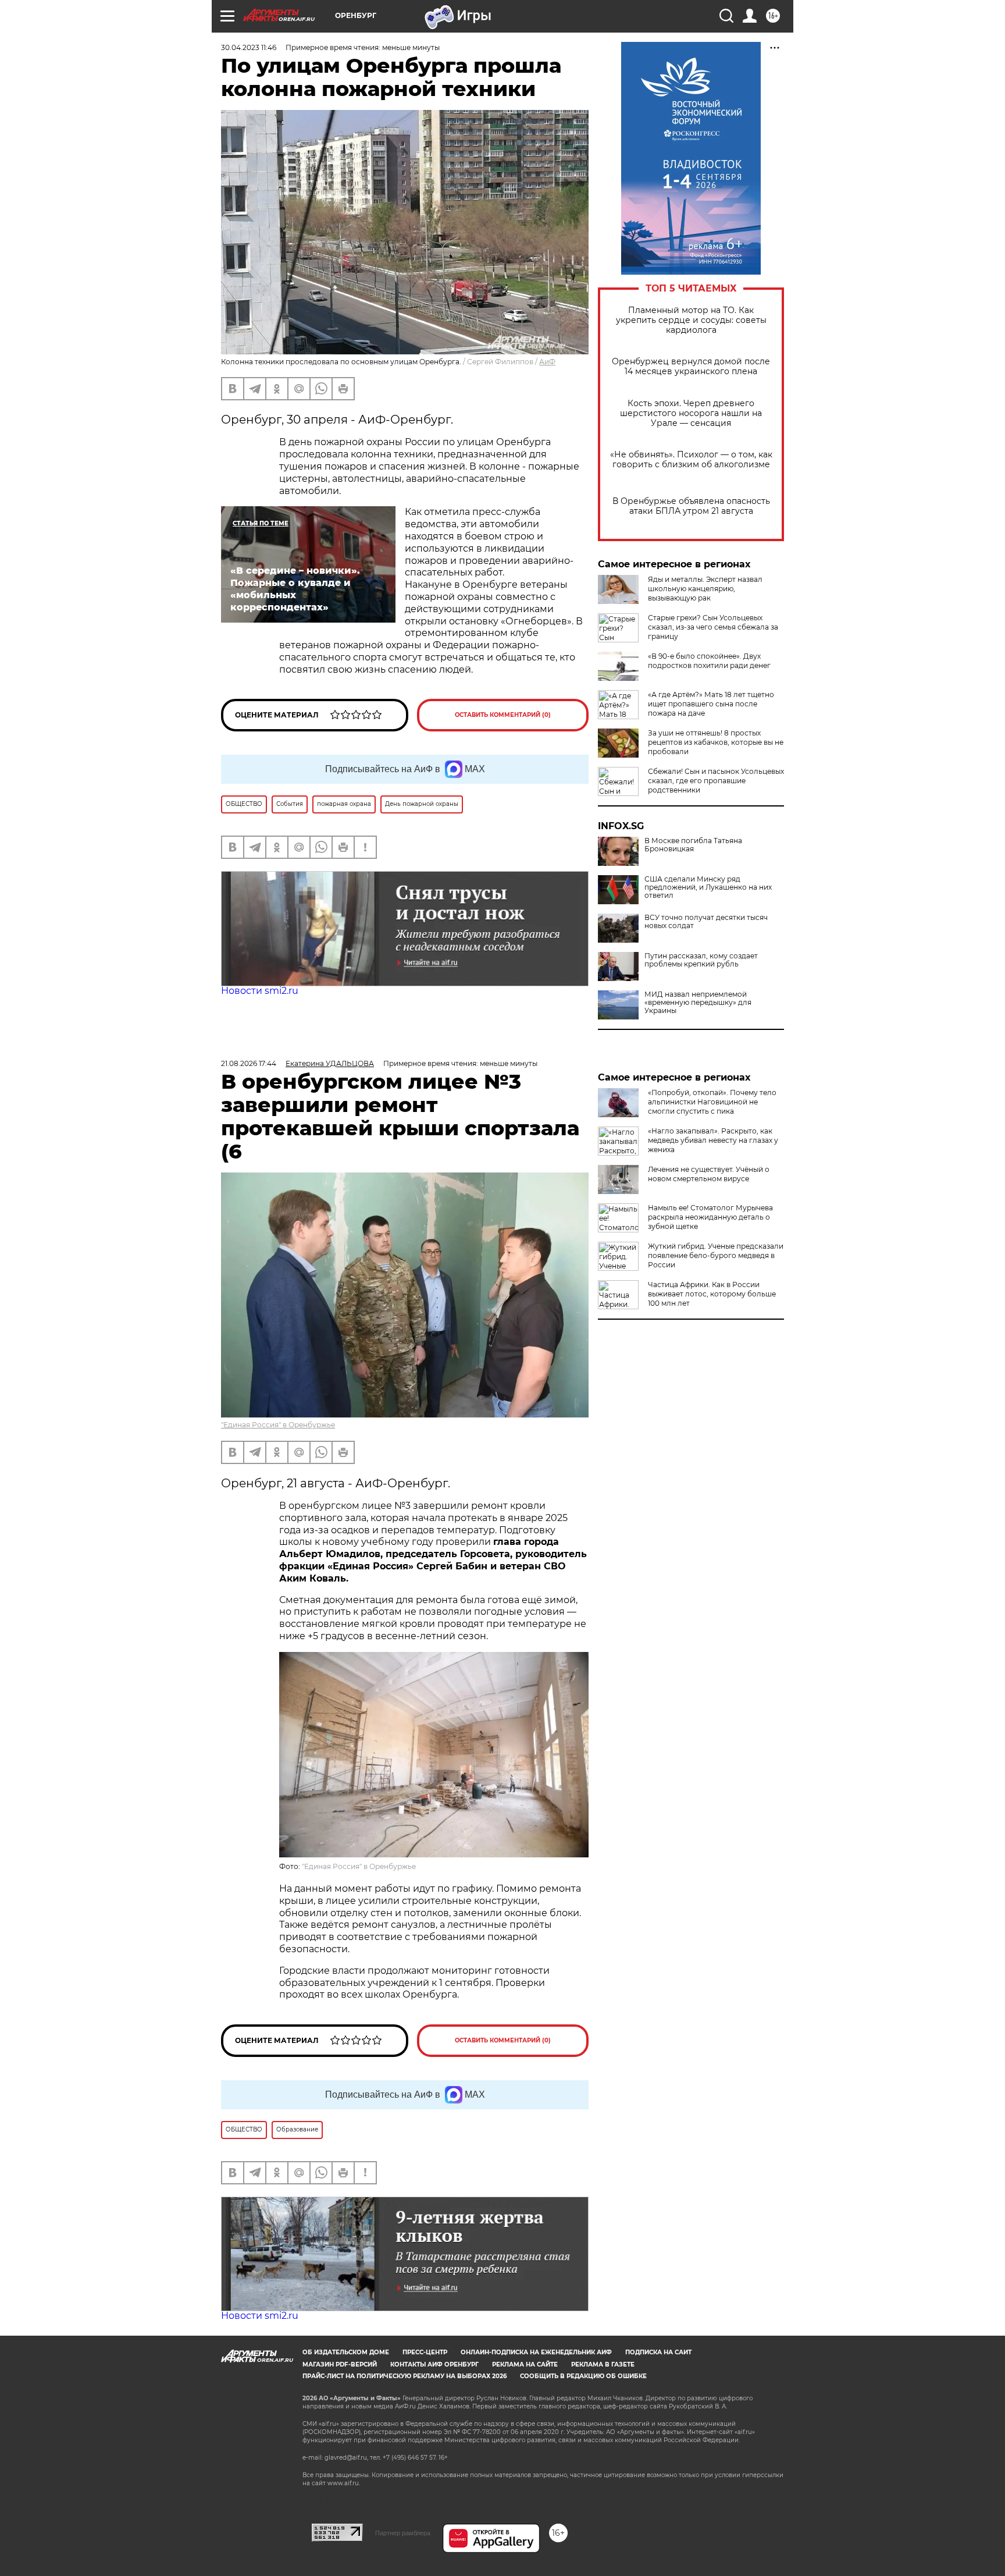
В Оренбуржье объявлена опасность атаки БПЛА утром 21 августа (691, 506)
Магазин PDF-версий (340, 2364)
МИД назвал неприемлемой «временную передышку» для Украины (698, 1003)
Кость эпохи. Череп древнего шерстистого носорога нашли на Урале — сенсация (691, 413)
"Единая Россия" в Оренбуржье (278, 1425)
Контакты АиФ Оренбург (434, 2364)
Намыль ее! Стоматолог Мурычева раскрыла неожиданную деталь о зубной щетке (710, 1217)
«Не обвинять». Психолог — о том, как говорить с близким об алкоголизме (691, 460)
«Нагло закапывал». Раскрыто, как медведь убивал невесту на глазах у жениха (713, 1140)
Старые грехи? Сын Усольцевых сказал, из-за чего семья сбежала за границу (713, 627)
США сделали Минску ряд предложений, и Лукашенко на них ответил (708, 887)
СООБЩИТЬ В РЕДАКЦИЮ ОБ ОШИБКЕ (583, 2376)
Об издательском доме (346, 2352)
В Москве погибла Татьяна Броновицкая (693, 845)
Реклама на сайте (525, 2364)
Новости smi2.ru (260, 991)
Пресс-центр (425, 2352)
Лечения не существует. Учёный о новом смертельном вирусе (709, 1174)
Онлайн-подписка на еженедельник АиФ (536, 2352)
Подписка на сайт (658, 2352)
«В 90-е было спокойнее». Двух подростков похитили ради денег (709, 661)
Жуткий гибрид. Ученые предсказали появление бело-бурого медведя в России (716, 1255)
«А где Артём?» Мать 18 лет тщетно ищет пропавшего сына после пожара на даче (711, 704)
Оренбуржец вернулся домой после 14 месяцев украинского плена (691, 367)
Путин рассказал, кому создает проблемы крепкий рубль (701, 960)
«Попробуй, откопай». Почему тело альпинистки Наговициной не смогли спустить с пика (712, 1102)
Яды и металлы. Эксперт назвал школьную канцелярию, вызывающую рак (705, 589)
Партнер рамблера (403, 2533)
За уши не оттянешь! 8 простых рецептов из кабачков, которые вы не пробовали (716, 742)
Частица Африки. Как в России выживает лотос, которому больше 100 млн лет (712, 1294)
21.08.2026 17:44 (249, 1063)
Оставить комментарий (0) (503, 715)
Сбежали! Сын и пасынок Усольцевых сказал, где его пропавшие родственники (716, 781)
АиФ (547, 362)
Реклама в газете (603, 2364)
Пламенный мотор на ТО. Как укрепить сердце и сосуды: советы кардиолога (691, 320)
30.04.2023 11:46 (249, 47)
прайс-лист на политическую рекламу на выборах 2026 (405, 2376)
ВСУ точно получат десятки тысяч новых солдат (706, 922)
